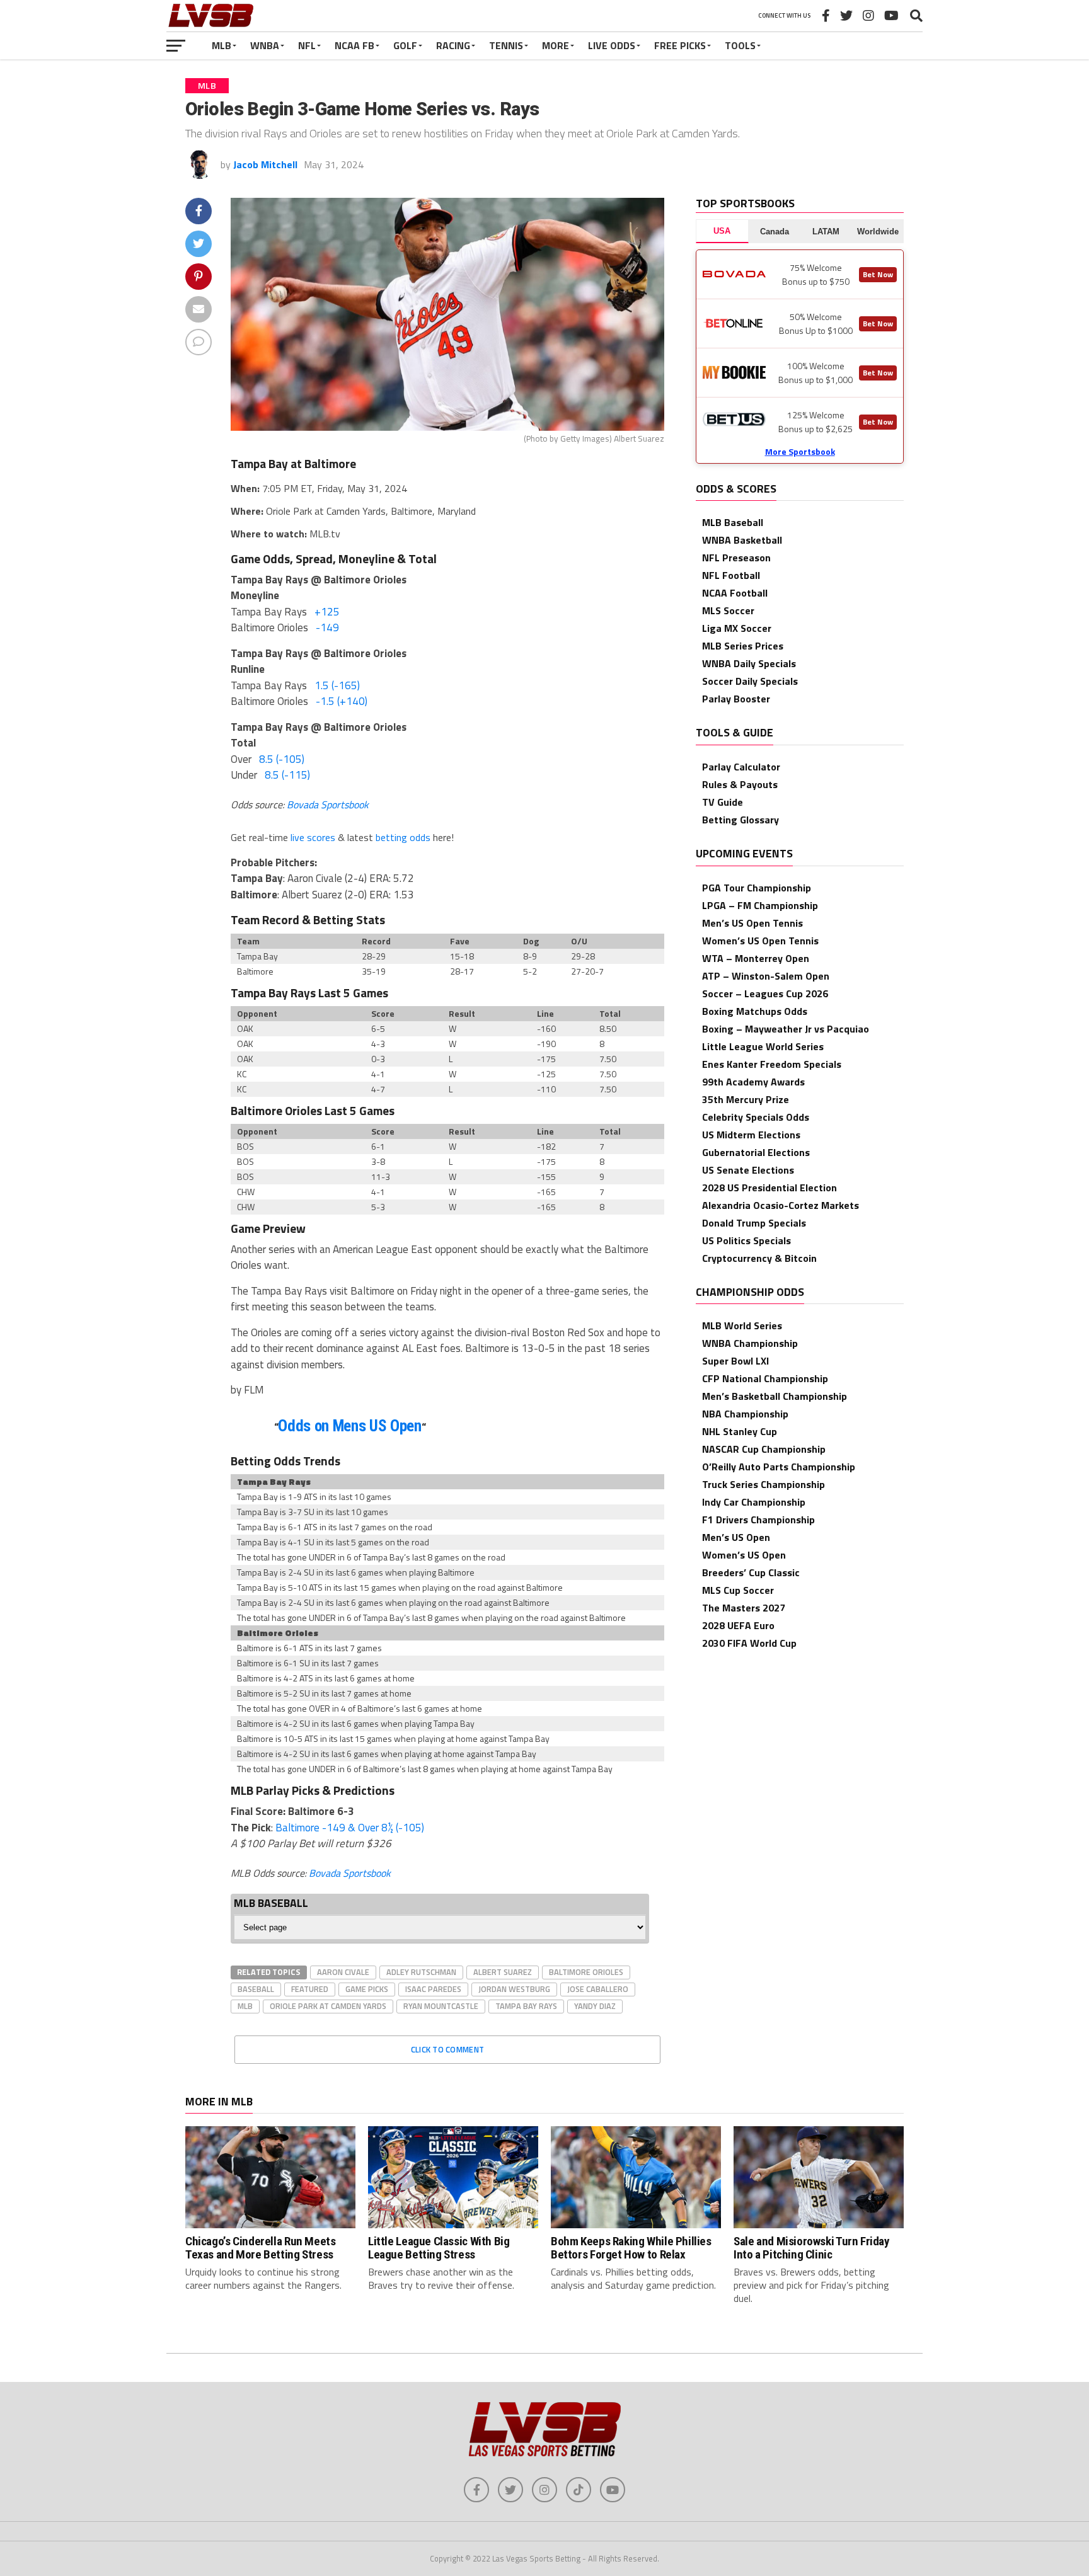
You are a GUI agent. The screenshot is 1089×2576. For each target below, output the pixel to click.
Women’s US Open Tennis (760, 941)
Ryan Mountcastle (441, 2006)
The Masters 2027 (744, 1608)
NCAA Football (735, 593)
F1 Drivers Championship (758, 1520)
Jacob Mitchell (265, 164)
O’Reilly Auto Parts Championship (779, 1467)
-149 (327, 627)
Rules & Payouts (740, 784)
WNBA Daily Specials (749, 663)
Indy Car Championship (754, 1502)
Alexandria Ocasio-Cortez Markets (781, 1205)
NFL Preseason (736, 558)
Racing (453, 45)
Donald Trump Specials (754, 1223)
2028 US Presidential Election (769, 1188)
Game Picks (367, 1989)
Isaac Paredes (433, 1989)
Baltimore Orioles (586, 1972)
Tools (740, 45)
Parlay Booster (736, 699)
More (556, 45)
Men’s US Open (736, 1537)
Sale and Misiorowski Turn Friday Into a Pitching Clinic (812, 2248)
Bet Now (878, 274)
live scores (313, 837)
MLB (222, 45)
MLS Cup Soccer (738, 1590)
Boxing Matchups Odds (755, 1011)
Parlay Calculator (741, 767)
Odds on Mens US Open (349, 1426)
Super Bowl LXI (735, 1361)
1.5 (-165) (337, 685)
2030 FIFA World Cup (749, 1643)
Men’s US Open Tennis (752, 923)
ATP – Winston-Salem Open (766, 976)
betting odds (403, 837)
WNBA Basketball (742, 540)
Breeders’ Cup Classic (751, 1572)
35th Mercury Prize (746, 1099)
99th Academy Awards (753, 1082)
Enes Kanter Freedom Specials (772, 1064)
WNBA (265, 45)
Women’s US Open (744, 1555)
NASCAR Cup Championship (764, 1449)
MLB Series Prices (743, 646)
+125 (327, 612)
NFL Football (731, 575)
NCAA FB (354, 45)
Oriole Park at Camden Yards (328, 2006)
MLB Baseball (733, 522)
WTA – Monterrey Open (756, 958)
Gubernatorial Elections (756, 1152)
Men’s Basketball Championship (775, 1396)
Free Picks (680, 45)
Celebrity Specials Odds (756, 1117)
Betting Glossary (740, 820)
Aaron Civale (343, 1972)
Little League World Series (763, 1046)
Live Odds (612, 45)
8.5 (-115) (287, 775)
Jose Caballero (598, 1989)
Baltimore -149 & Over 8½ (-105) (350, 1828)
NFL (307, 45)
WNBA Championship (750, 1343)
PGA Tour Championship (757, 888)
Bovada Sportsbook (328, 804)
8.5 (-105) (282, 759)
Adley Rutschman (421, 1972)
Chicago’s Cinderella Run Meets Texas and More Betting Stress (260, 2248)
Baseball (256, 1989)
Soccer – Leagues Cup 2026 (765, 993)
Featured (310, 1989)
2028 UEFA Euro (738, 1625)
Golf (405, 45)
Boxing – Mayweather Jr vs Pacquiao (786, 1029)
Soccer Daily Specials (750, 681)
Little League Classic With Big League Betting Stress (439, 2248)
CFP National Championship (765, 1378)
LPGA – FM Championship (760, 905)
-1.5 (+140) (342, 701)
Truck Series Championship (763, 1484)
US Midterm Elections (751, 1135)
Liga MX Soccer (737, 628)
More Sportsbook (800, 451)
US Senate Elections (748, 1170)
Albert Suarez (503, 1972)
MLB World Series (742, 1325)
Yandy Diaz (595, 2006)
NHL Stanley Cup (740, 1431)
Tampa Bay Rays (526, 2006)
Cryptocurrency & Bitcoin (759, 1258)
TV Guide (723, 802)
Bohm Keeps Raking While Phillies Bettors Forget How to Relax (631, 2248)
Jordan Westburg (514, 1989)
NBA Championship (745, 1414)
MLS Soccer (728, 610)
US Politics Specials (746, 1240)
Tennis (506, 45)
